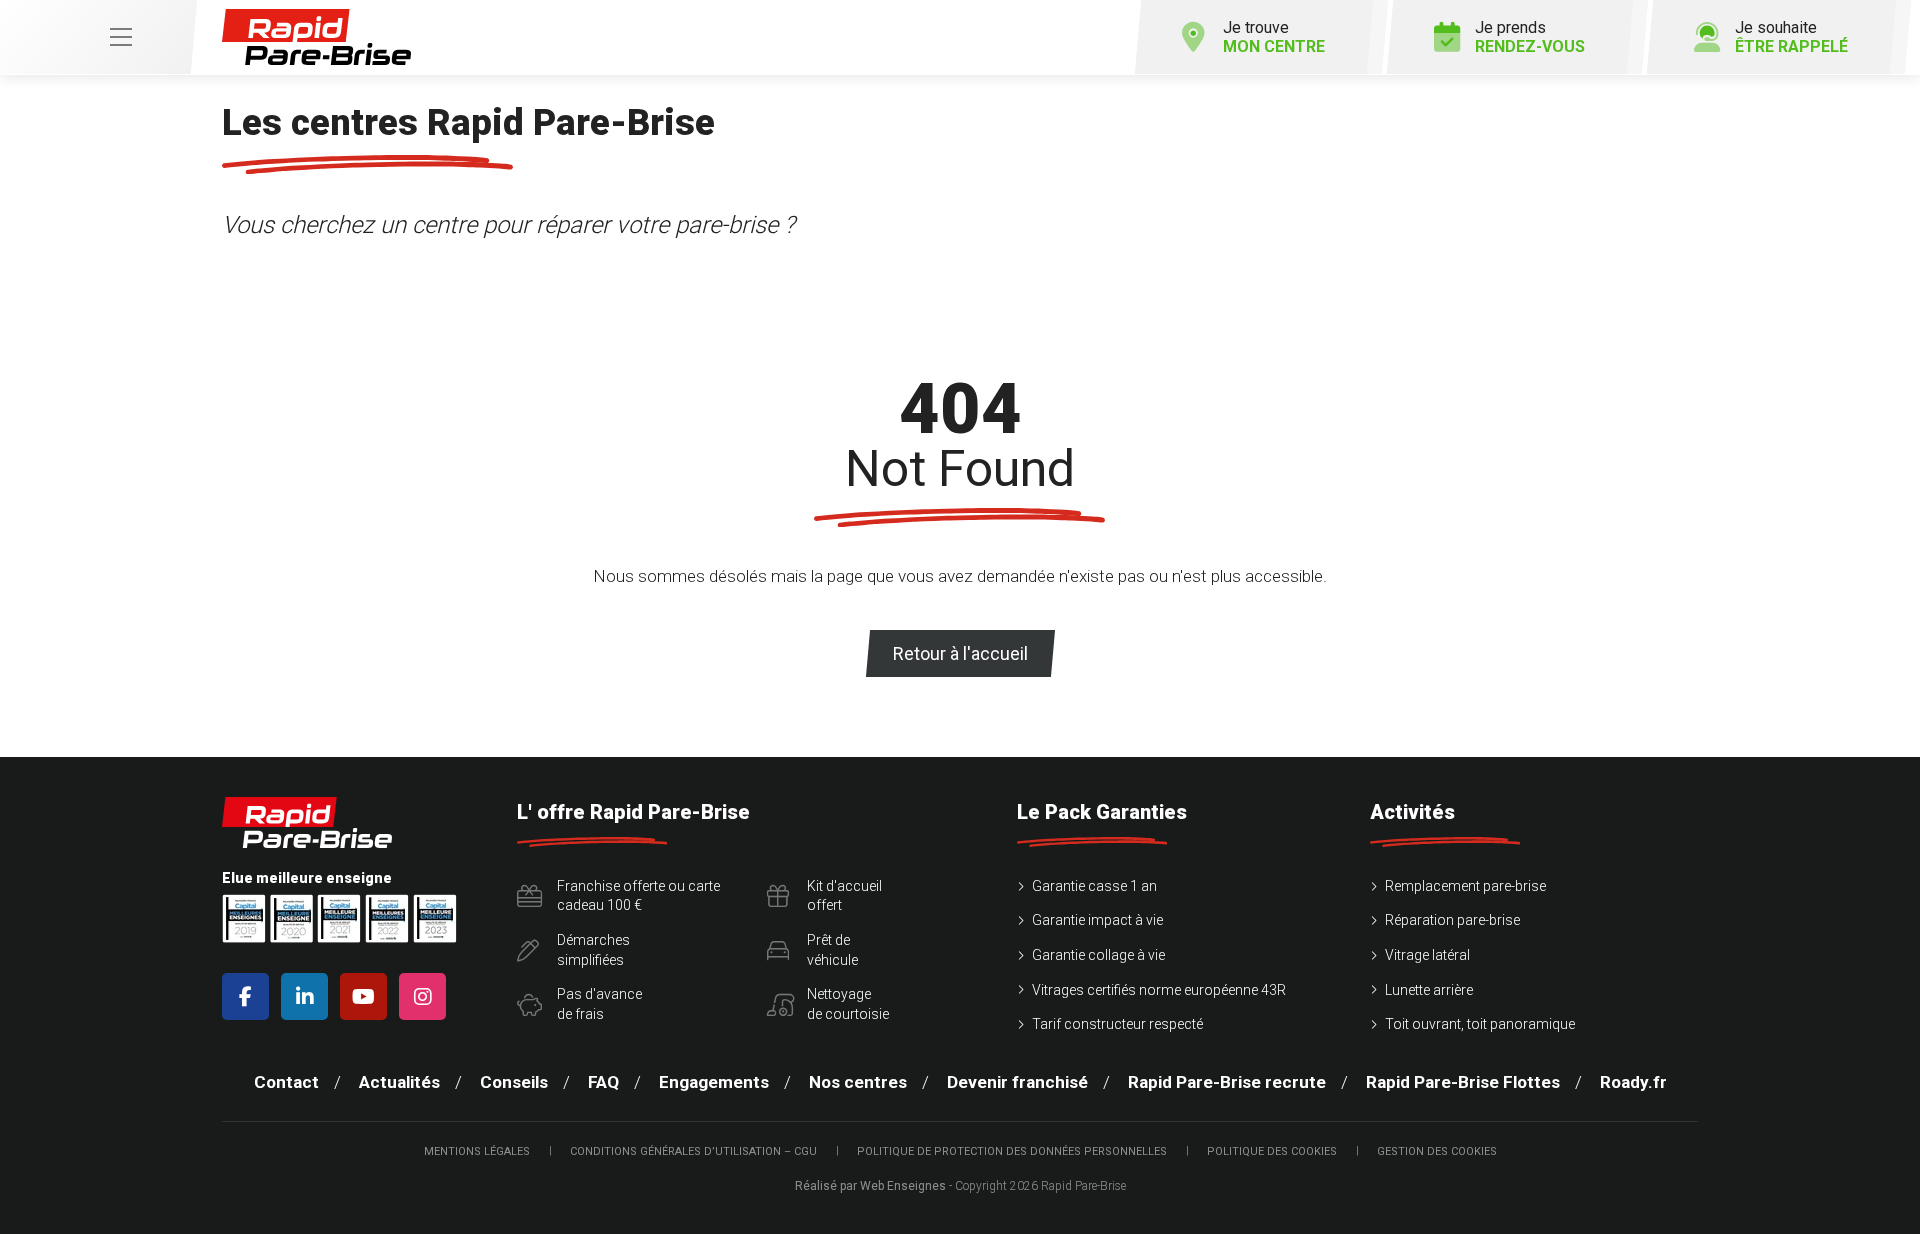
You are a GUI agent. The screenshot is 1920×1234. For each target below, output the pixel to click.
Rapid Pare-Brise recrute (1227, 1082)
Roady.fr (1633, 1082)
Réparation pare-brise (1452, 920)
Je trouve (1274, 37)
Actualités (399, 1082)
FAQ (603, 1082)
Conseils (514, 1082)
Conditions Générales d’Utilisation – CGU (693, 1151)
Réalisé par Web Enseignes (870, 1186)
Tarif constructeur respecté (1117, 1024)
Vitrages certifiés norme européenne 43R (1159, 990)
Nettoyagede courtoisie (848, 1004)
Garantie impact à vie (1097, 920)
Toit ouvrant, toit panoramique (1480, 1024)
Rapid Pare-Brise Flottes (1463, 1082)
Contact (286, 1082)
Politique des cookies (1272, 1151)
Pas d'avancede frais (599, 1004)
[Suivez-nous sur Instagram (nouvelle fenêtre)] (426, 996)
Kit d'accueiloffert (844, 896)
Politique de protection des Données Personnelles (1012, 1151)
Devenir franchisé (1017, 1082)
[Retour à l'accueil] (316, 37)
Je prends (1530, 37)
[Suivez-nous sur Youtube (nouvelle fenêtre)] (367, 996)
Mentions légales (477, 1151)
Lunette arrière (1429, 990)
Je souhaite (1791, 37)
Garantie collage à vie (1098, 955)
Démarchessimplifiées (593, 950)
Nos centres (858, 1082)
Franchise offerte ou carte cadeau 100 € (638, 896)
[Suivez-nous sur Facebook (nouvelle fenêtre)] (249, 996)
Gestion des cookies (1437, 1151)
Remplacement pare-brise (1465, 886)
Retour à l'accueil (960, 653)
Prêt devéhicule (832, 950)
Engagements (714, 1082)
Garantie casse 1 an (1094, 886)
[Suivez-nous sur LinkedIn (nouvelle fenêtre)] (308, 996)
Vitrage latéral (1427, 955)
